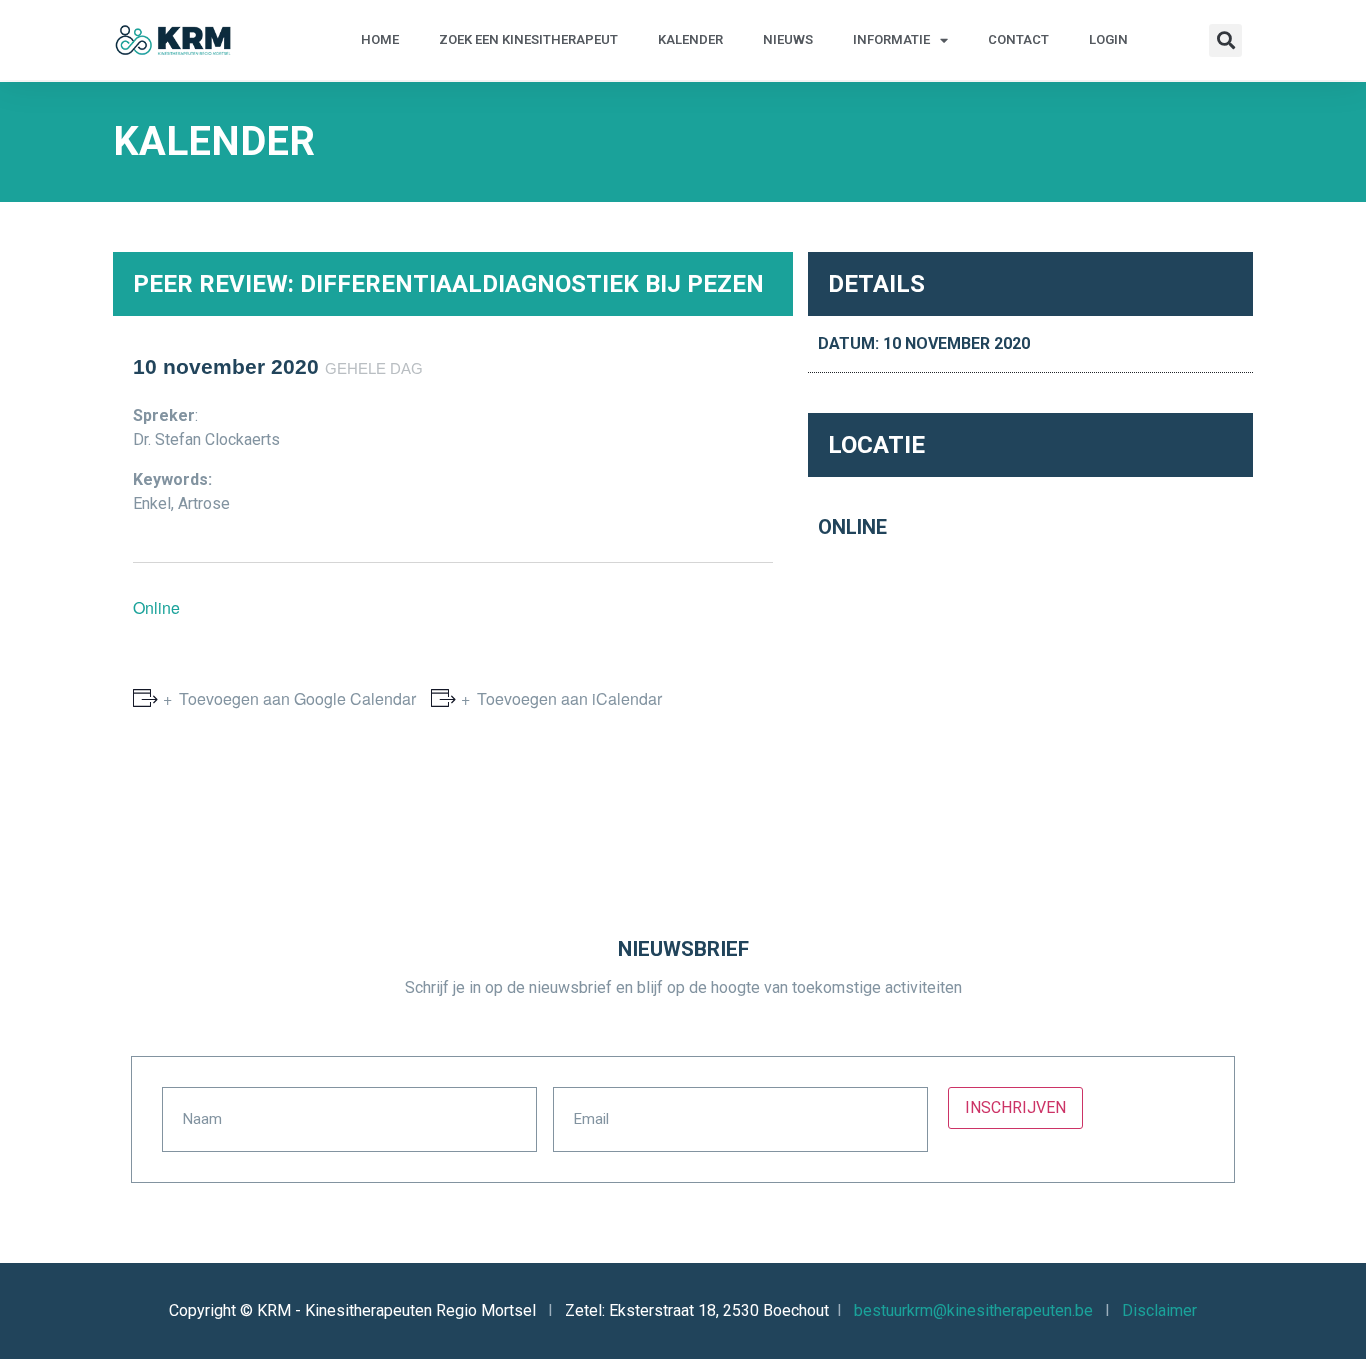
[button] (1225, 40)
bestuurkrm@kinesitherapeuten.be (973, 1310)
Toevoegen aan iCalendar (569, 698)
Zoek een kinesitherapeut (528, 39)
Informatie (891, 39)
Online (156, 607)
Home (380, 39)
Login (1108, 39)
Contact (1018, 39)
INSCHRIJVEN (1015, 1107)
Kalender (690, 39)
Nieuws (788, 39)
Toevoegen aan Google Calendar (297, 698)
